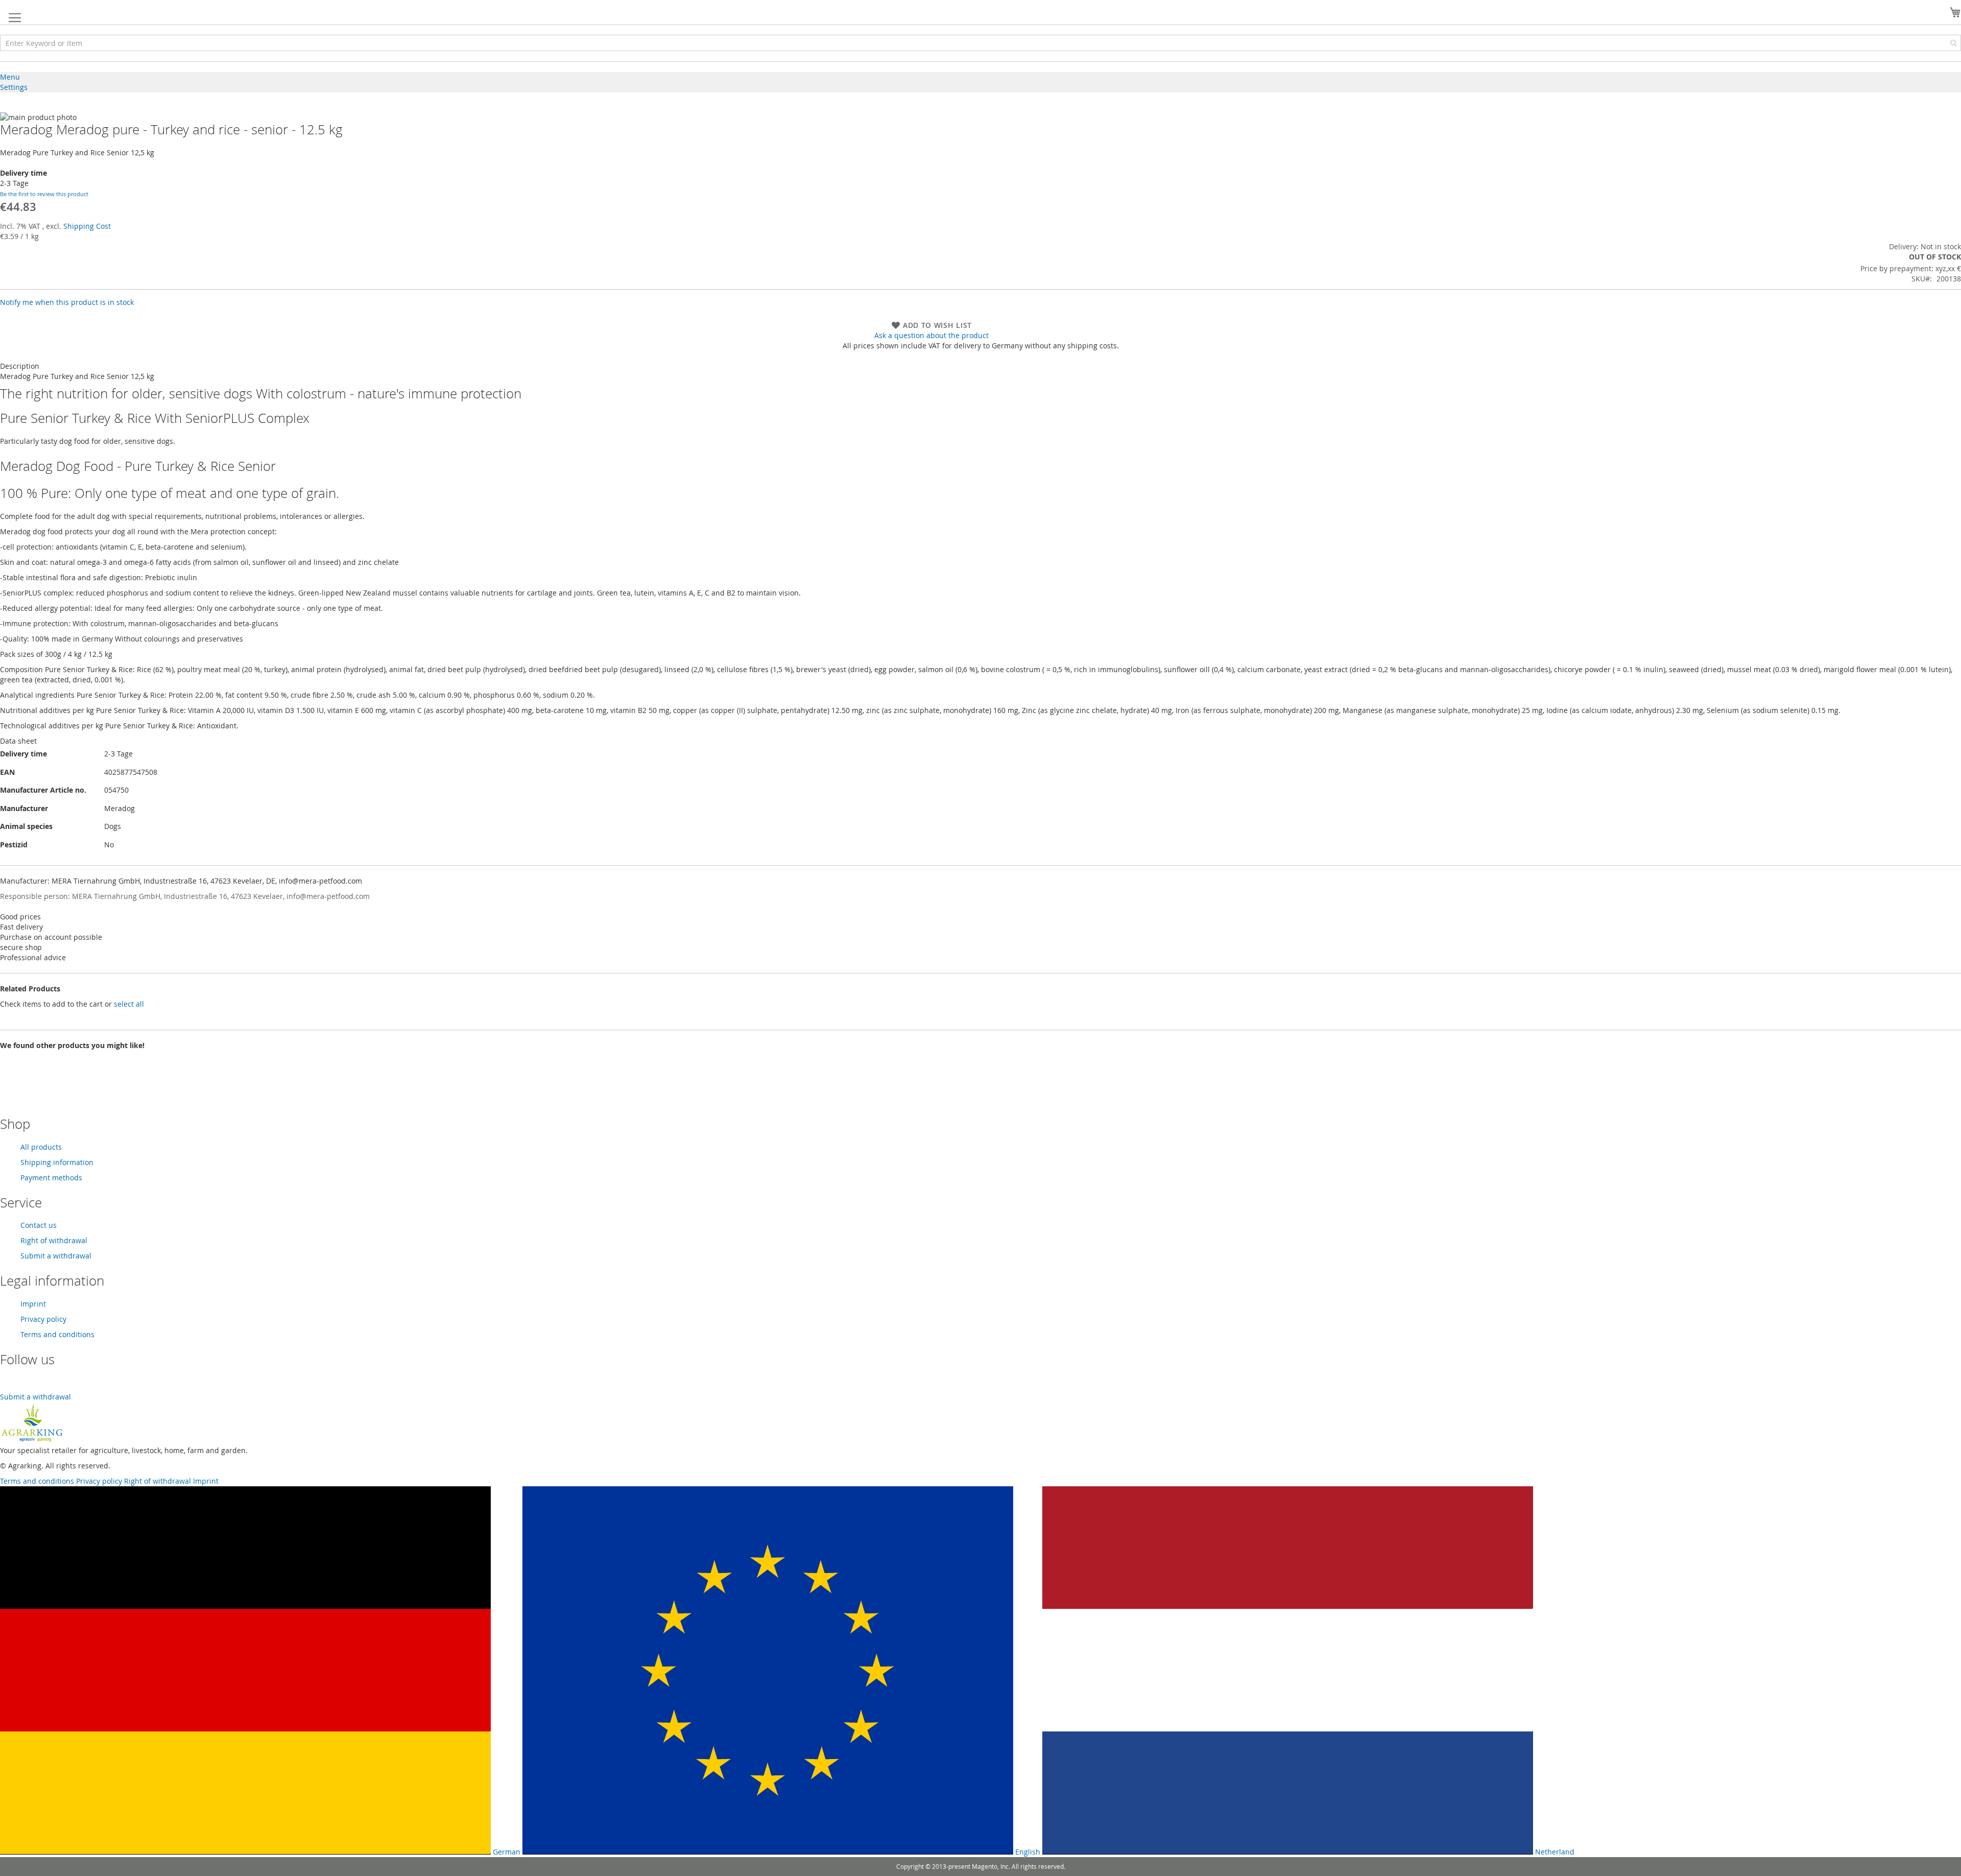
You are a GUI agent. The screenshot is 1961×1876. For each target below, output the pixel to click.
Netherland (1554, 1852)
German (506, 1852)
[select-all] (129, 1004)
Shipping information (57, 1162)
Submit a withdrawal (56, 1256)
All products (41, 1147)
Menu (10, 77)
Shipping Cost (87, 226)
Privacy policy (43, 1319)
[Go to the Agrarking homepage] (32, 1440)
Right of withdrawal (54, 1240)
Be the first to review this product (44, 194)
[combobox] (980, 43)
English (1027, 1852)
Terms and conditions (57, 1334)
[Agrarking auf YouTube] (7, 1386)
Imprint (33, 1304)
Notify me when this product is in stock (67, 302)
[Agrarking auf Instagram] (20, 1386)
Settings (14, 87)
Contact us (39, 1225)
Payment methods (51, 1178)
